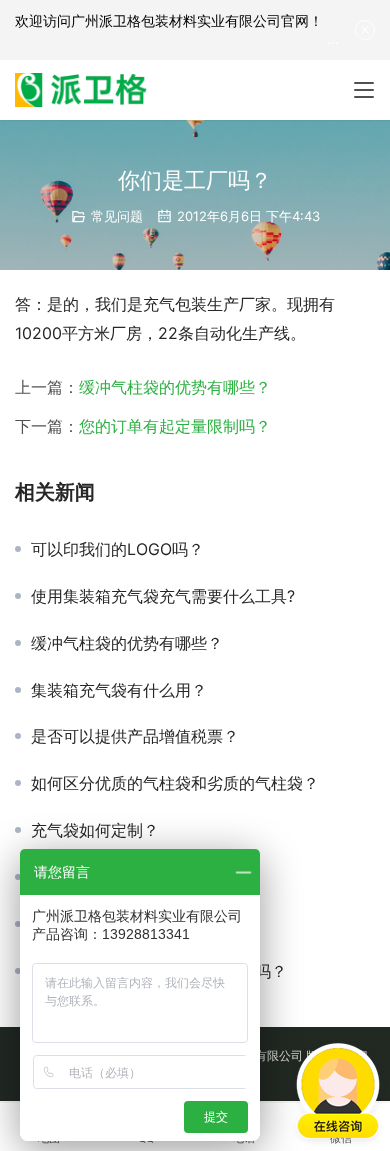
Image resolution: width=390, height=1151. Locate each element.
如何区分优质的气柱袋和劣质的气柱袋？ (175, 783)
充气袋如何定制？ (95, 830)
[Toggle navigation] (364, 90)
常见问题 (117, 216)
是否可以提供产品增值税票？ (135, 736)
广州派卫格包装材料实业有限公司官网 (190, 20)
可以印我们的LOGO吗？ (117, 549)
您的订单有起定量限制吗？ (175, 426)
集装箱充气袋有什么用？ (119, 690)
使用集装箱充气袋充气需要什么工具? (163, 596)
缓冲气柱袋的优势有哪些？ (175, 387)
